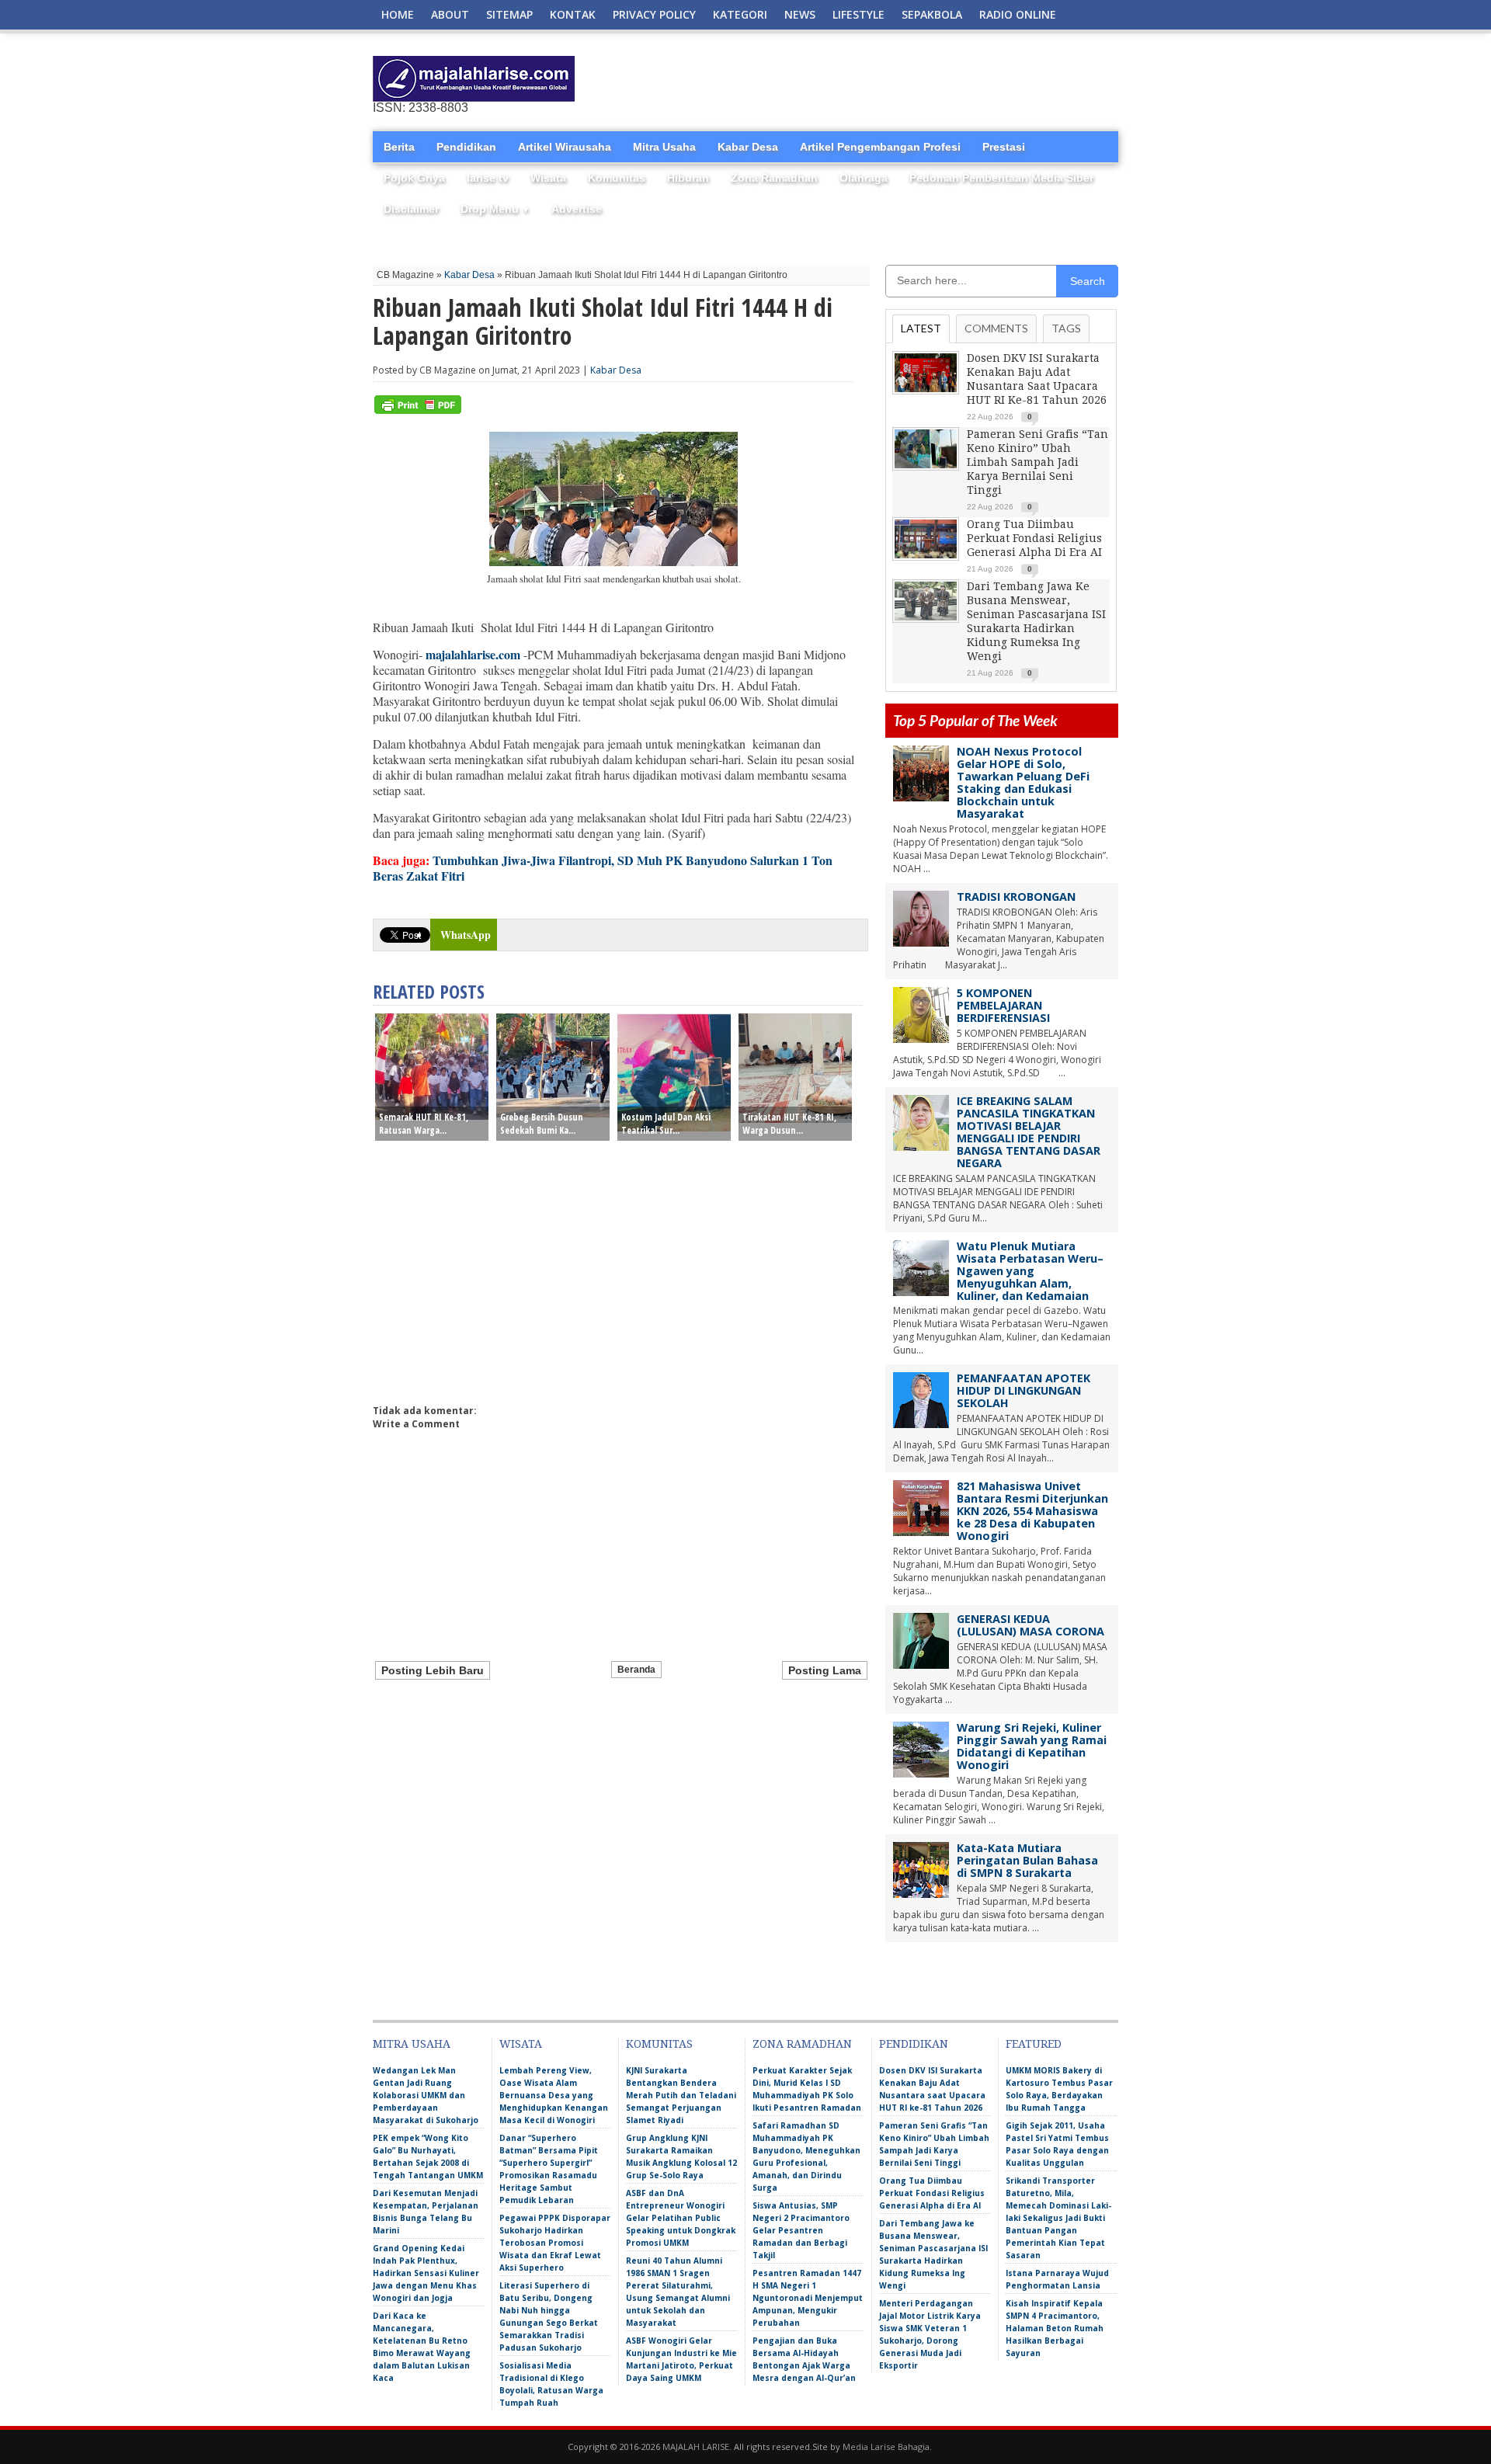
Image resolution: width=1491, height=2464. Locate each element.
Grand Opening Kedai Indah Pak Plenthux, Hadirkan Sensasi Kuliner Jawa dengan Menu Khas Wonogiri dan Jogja (426, 2273)
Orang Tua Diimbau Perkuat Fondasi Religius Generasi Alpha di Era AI (1034, 538)
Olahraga (864, 178)
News (800, 14)
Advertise (577, 209)
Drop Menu (495, 209)
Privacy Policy (654, 14)
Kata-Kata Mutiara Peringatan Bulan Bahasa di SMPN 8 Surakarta (1027, 1860)
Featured (1034, 2044)
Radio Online (1018, 14)
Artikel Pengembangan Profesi (880, 147)
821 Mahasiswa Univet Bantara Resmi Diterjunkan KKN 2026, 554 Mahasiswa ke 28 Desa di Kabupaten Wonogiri (1032, 1511)
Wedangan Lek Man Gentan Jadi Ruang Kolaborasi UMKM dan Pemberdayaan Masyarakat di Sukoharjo (426, 2095)
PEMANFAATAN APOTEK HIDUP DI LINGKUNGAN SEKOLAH (1024, 1390)
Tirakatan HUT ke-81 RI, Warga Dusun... (789, 1124)
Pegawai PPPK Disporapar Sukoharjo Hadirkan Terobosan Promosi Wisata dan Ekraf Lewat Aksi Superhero (555, 2243)
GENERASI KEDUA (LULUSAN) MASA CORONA (1030, 1625)
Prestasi (1004, 147)
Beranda (636, 1670)
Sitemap (509, 14)
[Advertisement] (937, 79)
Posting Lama (825, 1670)
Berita (399, 147)
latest (921, 328)
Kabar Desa (748, 147)
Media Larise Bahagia (886, 2447)
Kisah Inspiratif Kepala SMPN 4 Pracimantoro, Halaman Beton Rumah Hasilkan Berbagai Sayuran (1055, 2328)
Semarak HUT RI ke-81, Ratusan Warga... (424, 1124)
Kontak (573, 14)
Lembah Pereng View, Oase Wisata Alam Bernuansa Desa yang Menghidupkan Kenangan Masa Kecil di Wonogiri (554, 2095)
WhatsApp (466, 935)
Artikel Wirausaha (565, 147)
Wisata (548, 178)
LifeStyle (858, 14)
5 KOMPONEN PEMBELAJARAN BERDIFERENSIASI (1003, 1005)
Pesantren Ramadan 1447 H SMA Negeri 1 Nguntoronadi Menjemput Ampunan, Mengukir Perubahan (808, 2298)
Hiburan (688, 178)
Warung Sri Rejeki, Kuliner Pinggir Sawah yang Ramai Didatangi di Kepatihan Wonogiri (1032, 1746)
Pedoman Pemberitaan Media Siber (1001, 178)
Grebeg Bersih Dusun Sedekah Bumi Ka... (542, 1124)
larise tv (488, 178)
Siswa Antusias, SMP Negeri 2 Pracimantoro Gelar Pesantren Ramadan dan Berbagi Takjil (801, 2230)
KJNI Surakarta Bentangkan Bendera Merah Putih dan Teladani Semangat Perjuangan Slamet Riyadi (681, 2095)
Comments (996, 328)
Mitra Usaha (664, 147)
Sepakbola (932, 14)
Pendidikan (466, 147)
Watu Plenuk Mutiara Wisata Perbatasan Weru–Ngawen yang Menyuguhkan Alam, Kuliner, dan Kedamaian (1030, 1271)
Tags (1066, 328)
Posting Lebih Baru (433, 1670)
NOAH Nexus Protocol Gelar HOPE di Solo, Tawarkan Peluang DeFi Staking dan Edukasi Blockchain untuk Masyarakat (1023, 782)
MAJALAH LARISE (696, 2447)
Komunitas (617, 178)
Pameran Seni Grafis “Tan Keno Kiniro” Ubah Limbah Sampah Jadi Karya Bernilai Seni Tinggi (1037, 462)
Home (398, 14)
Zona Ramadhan (774, 178)
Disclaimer (411, 209)
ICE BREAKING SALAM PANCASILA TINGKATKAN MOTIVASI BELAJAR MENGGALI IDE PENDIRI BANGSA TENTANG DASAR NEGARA (1029, 1132)
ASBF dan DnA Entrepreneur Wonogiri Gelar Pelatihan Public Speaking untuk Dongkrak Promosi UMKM (681, 2218)
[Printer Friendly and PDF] (418, 410)
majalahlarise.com (473, 654)
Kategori (740, 14)
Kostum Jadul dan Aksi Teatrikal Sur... (666, 1124)
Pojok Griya (414, 178)
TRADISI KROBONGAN (1016, 897)
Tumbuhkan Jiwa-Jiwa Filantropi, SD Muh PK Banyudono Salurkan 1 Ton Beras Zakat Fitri (603, 868)
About (450, 14)
